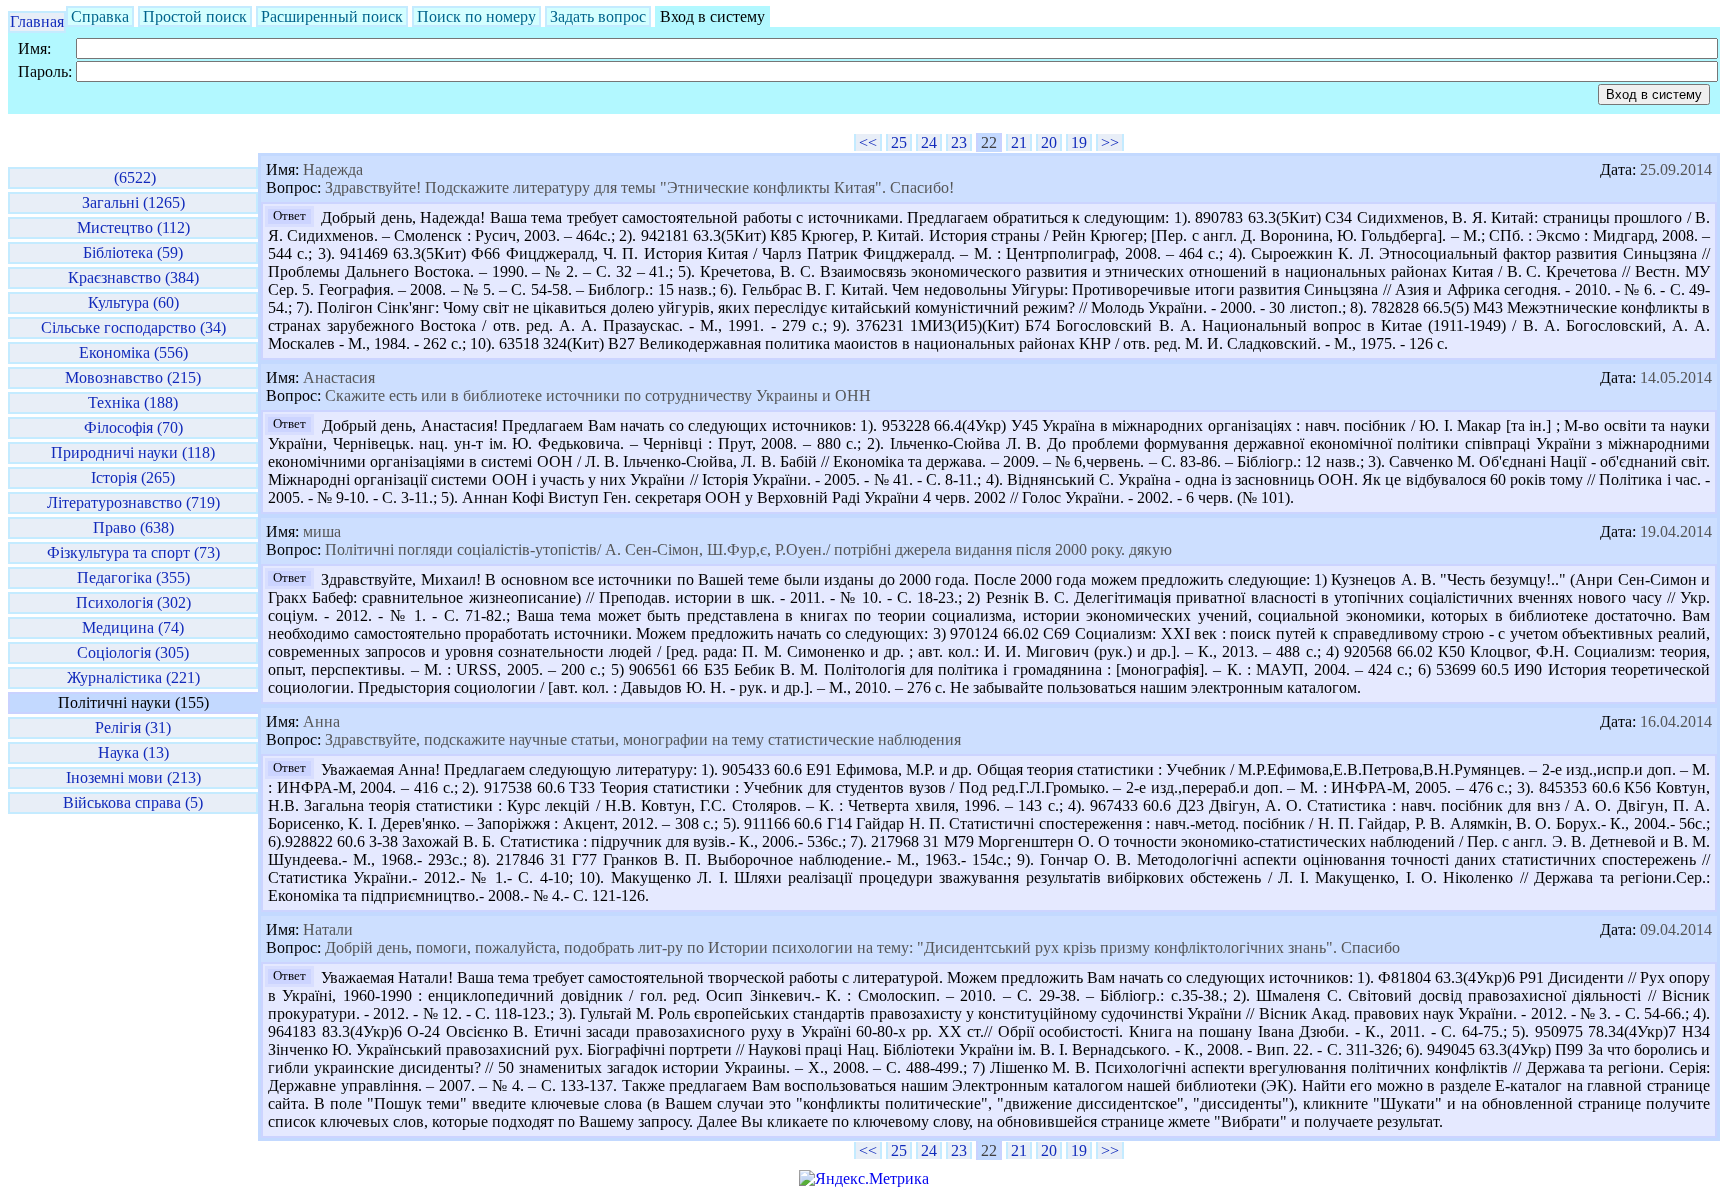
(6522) (133, 177)
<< (868, 142)
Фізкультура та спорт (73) (133, 552)
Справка (100, 16)
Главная (37, 21)
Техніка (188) (133, 402)
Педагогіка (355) (133, 577)
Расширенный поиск (332, 16)
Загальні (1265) (133, 202)
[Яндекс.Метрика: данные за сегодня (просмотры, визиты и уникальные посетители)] (864, 1179)
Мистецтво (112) (133, 227)
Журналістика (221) (133, 677)
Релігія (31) (133, 727)
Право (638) (133, 527)
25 (899, 142)
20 (1049, 142)
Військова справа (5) (133, 802)
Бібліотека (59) (133, 252)
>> (1110, 142)
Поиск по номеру (476, 16)
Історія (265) (133, 477)
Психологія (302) (133, 602)
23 (959, 142)
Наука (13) (133, 752)
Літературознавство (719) (133, 502)
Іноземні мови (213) (133, 777)
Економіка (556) (133, 352)
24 (929, 142)
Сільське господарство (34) (133, 327)
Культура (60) (133, 302)
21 (1019, 142)
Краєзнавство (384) (133, 277)
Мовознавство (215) (133, 377)
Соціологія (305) (133, 652)
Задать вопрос (598, 16)
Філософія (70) (133, 427)
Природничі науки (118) (133, 452)
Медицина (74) (133, 627)
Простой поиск (195, 16)
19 (1079, 142)
